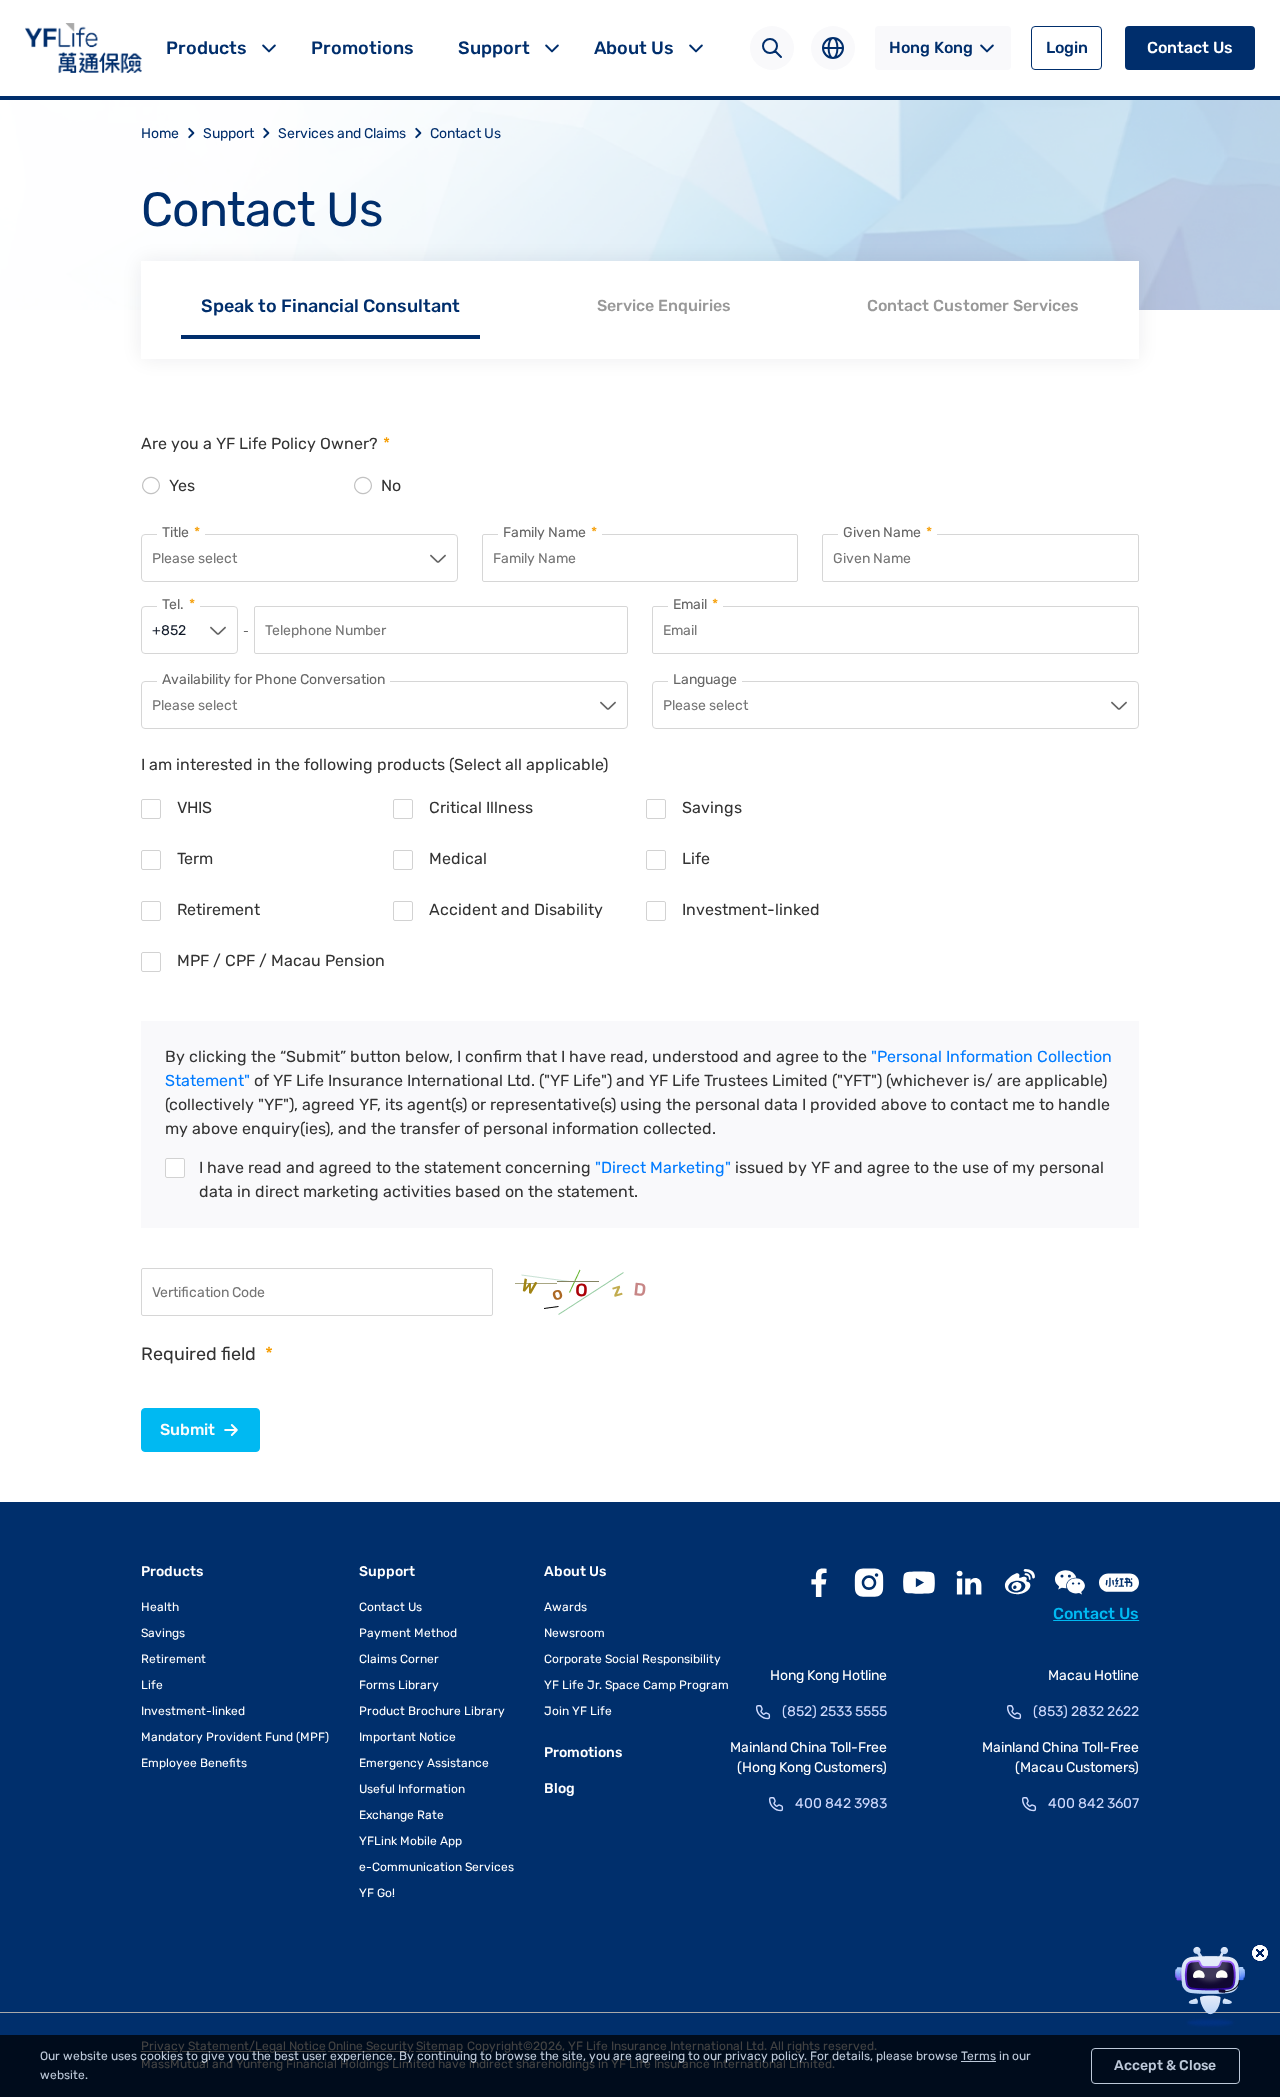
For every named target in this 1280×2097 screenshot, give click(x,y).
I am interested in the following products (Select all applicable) (374, 764)
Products (206, 48)
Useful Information (412, 1789)
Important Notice (407, 1737)
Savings (163, 1633)
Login (1067, 47)
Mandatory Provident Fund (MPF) (235, 1737)
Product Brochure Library (432, 1711)
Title (181, 533)
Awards (565, 1607)
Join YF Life (578, 1711)
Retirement (173, 1659)
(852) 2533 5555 (834, 1711)
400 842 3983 (841, 1803)
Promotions (362, 48)
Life (152, 1685)
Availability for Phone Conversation (273, 680)
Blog (559, 1788)
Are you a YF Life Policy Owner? (265, 443)
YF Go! (377, 1893)
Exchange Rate (401, 1815)
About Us (634, 48)
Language (705, 680)
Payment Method (408, 1633)
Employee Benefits (194, 1763)
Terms (978, 2056)
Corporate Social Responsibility (632, 1659)
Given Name (887, 533)
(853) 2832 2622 (1086, 1711)
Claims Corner (399, 1659)
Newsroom (574, 1633)
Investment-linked (193, 1711)
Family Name (550, 533)
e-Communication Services (436, 1867)
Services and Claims (342, 133)
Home (160, 133)
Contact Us (1190, 47)
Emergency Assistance (424, 1763)
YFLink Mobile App (410, 1841)
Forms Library (399, 1685)
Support (494, 48)
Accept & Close (1165, 2065)
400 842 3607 (1093, 1803)
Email (695, 605)
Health (160, 1607)
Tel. (178, 605)
